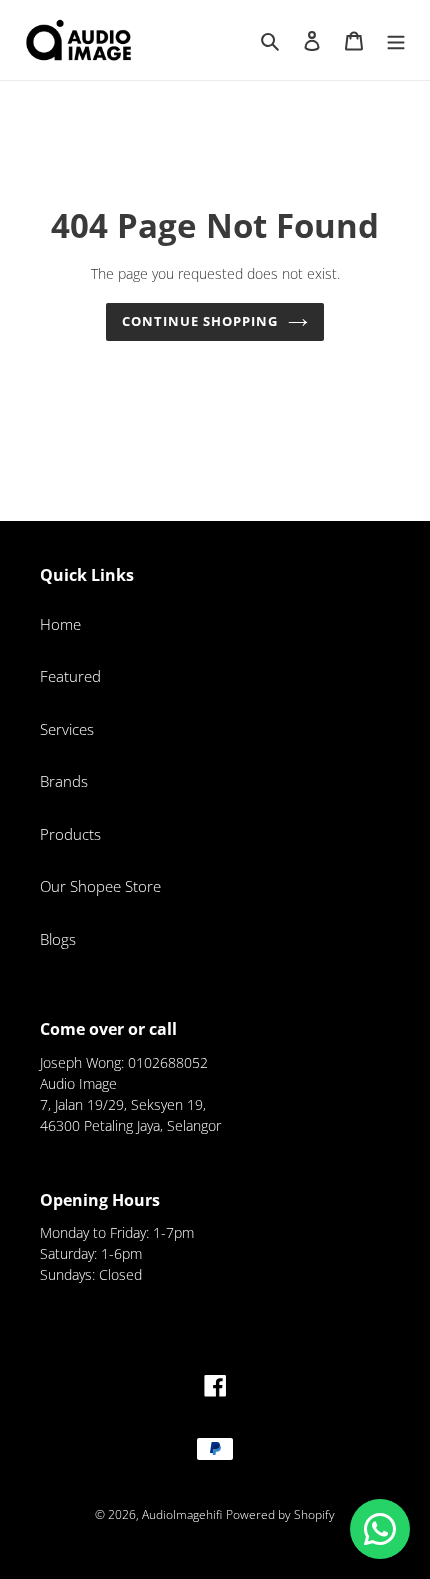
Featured (70, 676)
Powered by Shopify (280, 1514)
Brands (64, 781)
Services (67, 729)
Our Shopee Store (100, 886)
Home (60, 624)
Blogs (58, 939)
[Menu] (396, 39)
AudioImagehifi (182, 1514)
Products (70, 834)
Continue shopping (200, 321)
